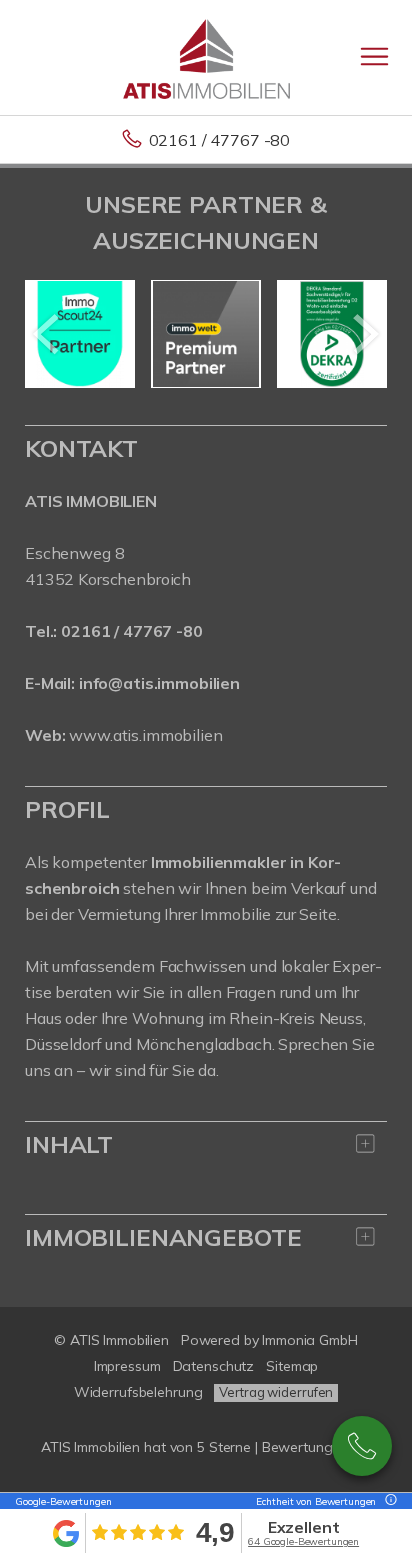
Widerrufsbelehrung (138, 1392)
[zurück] (47, 334)
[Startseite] (206, 57)
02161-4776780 (362, 1446)
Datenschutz (214, 1366)
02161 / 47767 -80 (220, 140)
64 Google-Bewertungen (303, 1541)
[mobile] (374, 56)
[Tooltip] (388, 1501)
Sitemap (292, 1366)
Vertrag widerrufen (276, 1392)
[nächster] (364, 334)
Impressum (127, 1366)
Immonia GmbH (310, 1340)
